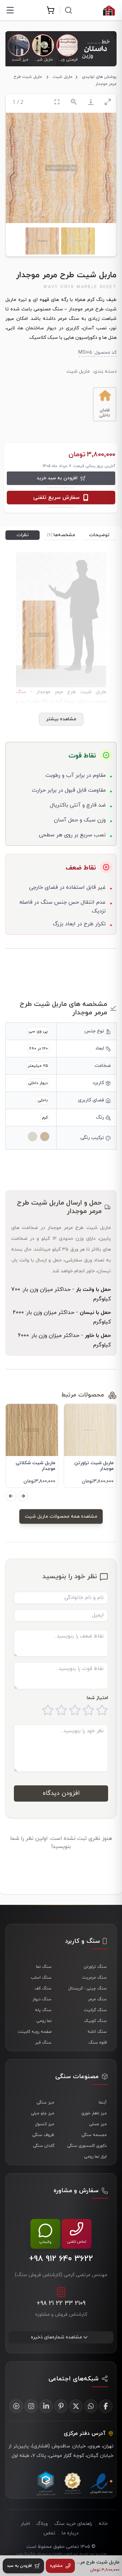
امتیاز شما (97, 1698)
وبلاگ (42, 2524)
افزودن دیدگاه (61, 1793)
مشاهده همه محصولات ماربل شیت (61, 1516)
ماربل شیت (63, 77)
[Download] (91, 102)
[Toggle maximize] (108, 102)
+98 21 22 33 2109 (61, 2303)
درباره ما (70, 2533)
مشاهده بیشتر (61, 719)
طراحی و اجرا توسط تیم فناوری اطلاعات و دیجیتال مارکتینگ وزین (61, 2554)
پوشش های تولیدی (99, 77)
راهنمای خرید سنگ (73, 2524)
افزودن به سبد (19, 2566)
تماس (49, 2533)
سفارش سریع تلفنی (56, 498)
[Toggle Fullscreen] (57, 102)
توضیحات (99, 535)
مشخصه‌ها (61, 535)
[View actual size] (74, 102)
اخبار (25, 2524)
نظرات (23, 535)
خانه (103, 2524)
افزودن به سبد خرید (57, 478)
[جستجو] (68, 10)
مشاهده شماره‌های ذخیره (56, 2337)
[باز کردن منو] (10, 10)
